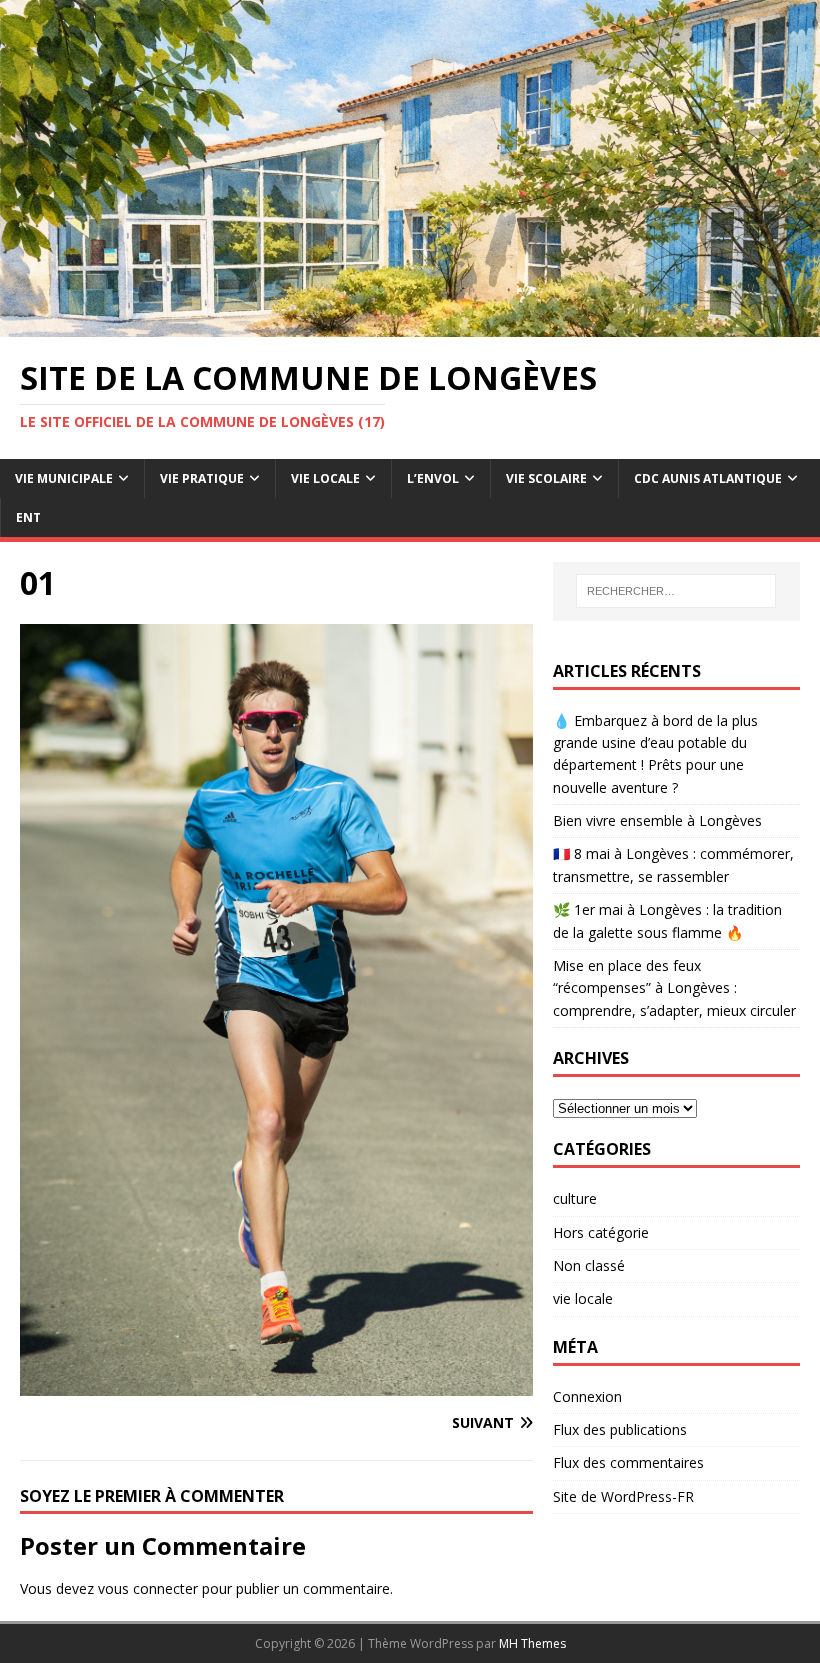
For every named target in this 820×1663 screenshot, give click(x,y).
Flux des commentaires (628, 1462)
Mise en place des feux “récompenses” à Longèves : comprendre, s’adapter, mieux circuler (674, 988)
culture (575, 1198)
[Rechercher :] (676, 591)
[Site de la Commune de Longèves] (410, 325)
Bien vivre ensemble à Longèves (657, 820)
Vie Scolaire (546, 478)
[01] (276, 1383)
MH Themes (532, 1643)
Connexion (587, 1396)
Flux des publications (620, 1429)
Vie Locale (325, 478)
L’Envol (433, 478)
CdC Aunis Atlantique (708, 478)
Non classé (589, 1265)
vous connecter (148, 1588)
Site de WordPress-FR (623, 1496)
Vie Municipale (64, 478)
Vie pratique (202, 478)
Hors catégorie (601, 1232)
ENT (28, 517)
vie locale (583, 1298)
